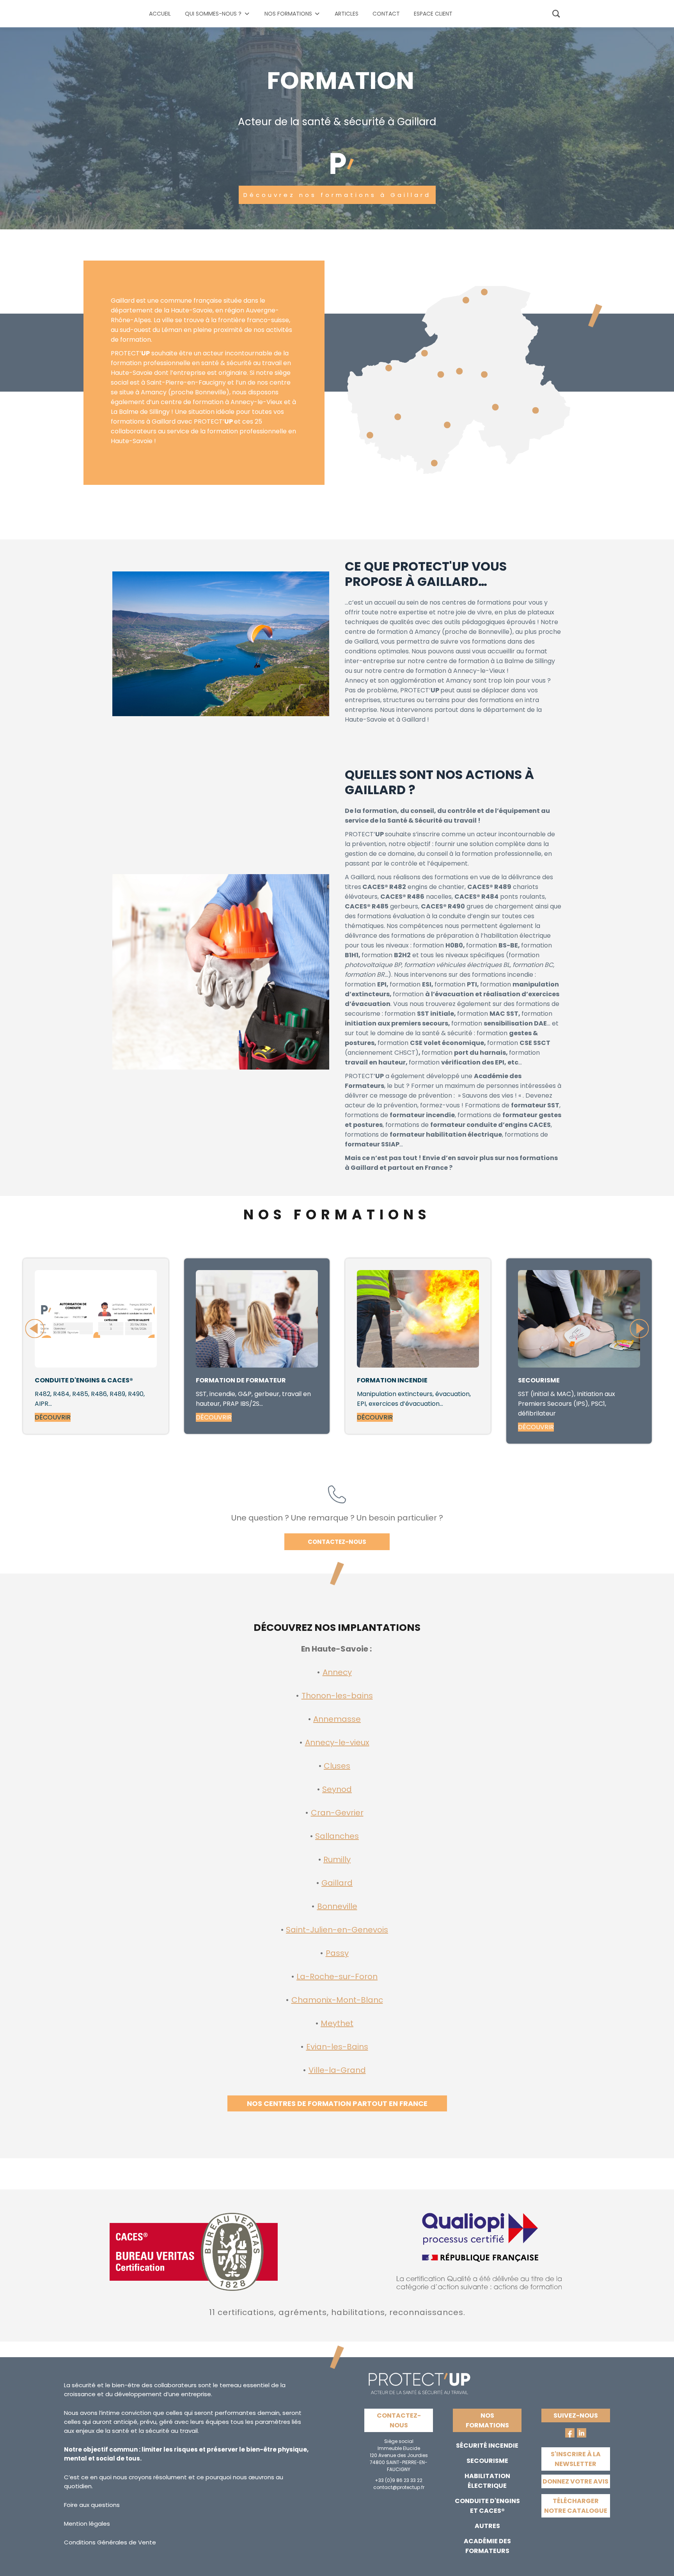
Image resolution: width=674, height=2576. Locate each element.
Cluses (337, 1766)
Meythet (337, 2023)
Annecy (337, 1672)
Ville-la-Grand (337, 2070)
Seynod (337, 1789)
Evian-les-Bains (337, 2047)
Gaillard (337, 1883)
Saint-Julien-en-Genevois (337, 1930)
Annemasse (337, 1719)
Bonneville (337, 1906)
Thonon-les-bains (337, 1696)
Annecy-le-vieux (337, 1742)
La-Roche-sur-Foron (337, 1976)
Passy (337, 1953)
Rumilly (337, 1859)
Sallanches (337, 1836)
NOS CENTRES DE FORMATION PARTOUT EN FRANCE (337, 2103)
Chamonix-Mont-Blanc (337, 2000)
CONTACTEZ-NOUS (337, 1542)
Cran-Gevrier (337, 1813)
